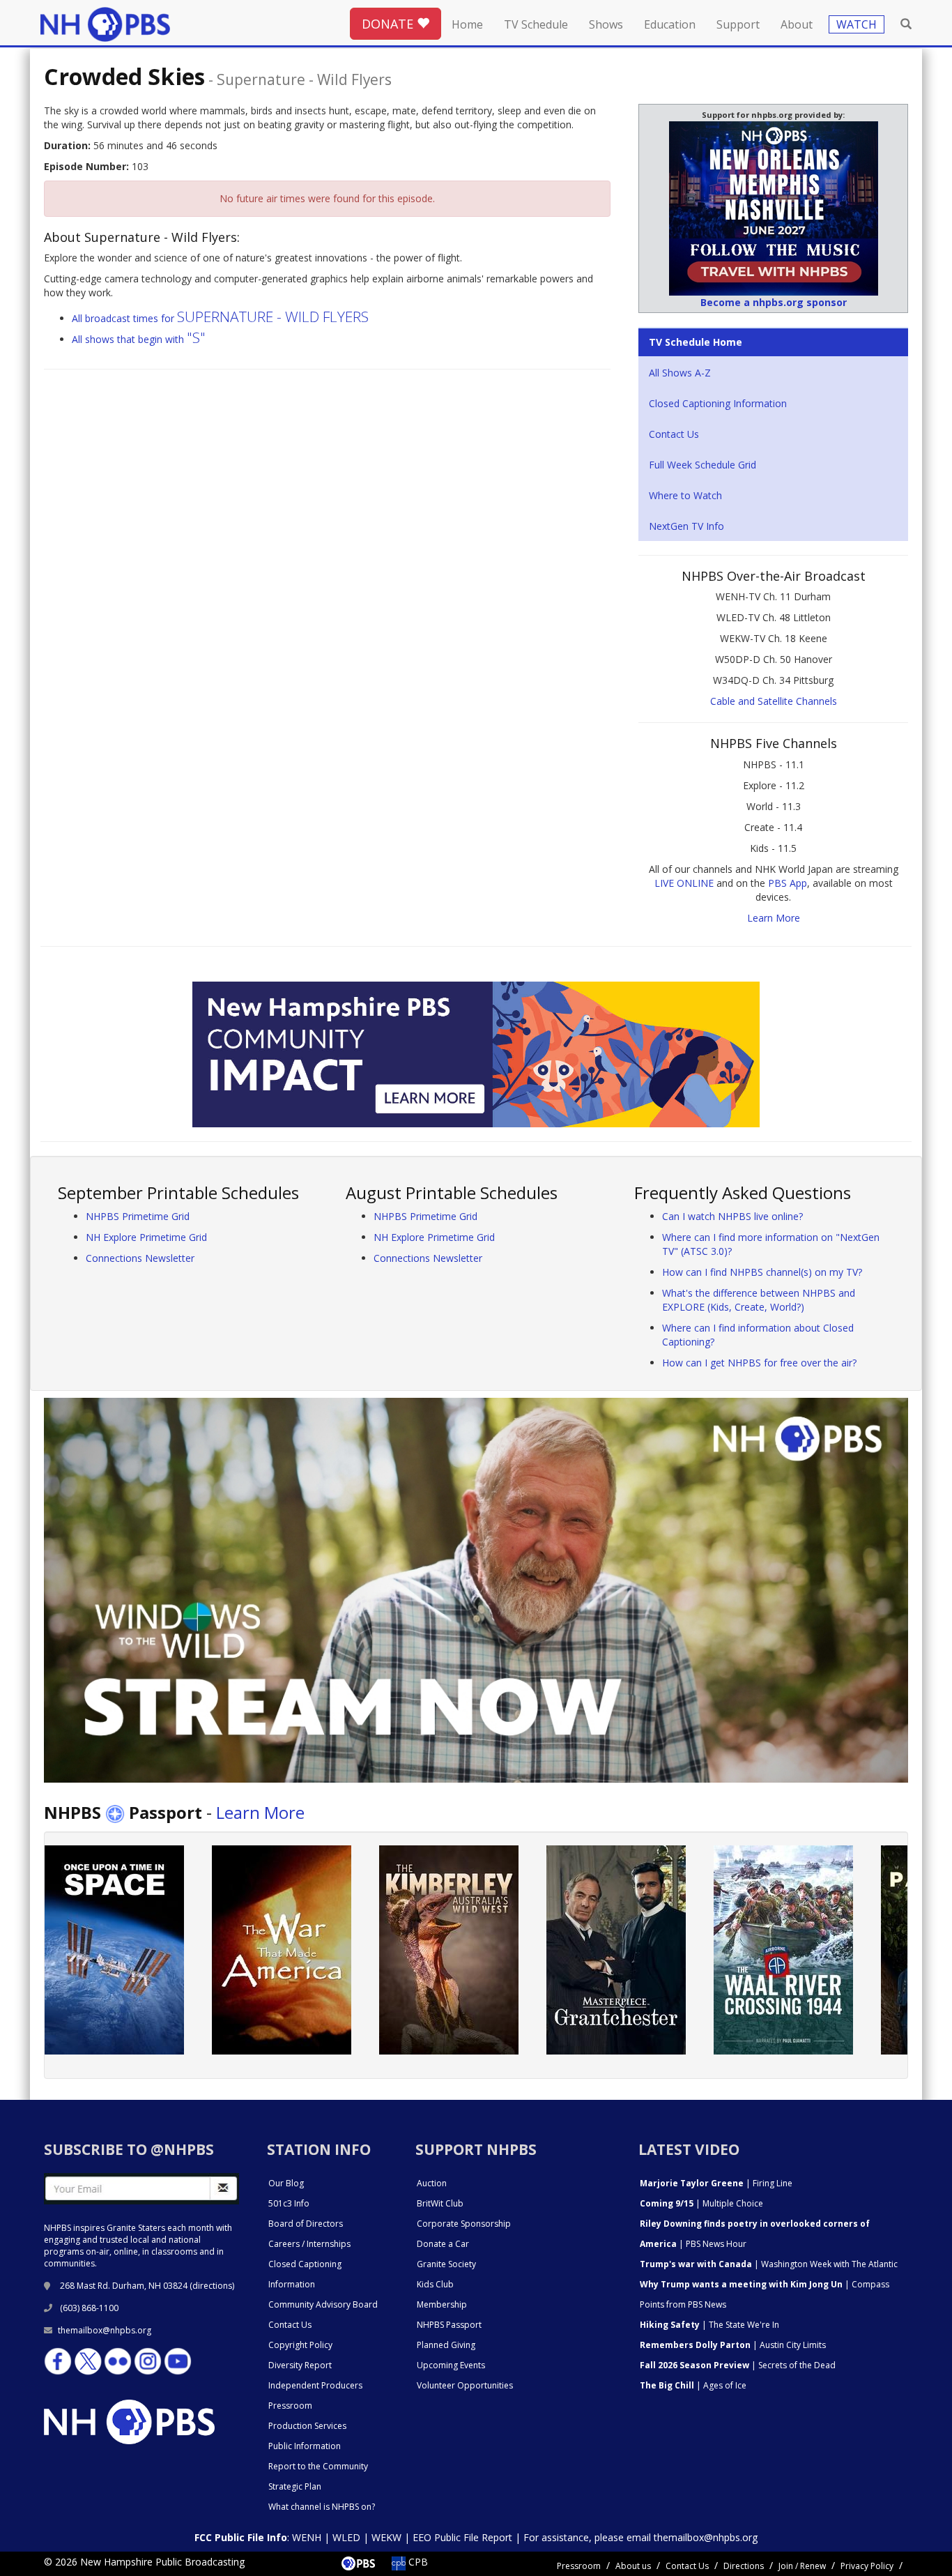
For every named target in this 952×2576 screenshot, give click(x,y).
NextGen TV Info (686, 526)
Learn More (774, 918)
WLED (346, 2537)
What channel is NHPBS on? (322, 2507)
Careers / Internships (309, 2244)
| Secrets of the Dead (738, 2365)
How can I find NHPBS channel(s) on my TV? (762, 1272)
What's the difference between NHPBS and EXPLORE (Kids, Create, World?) (759, 1300)
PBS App (788, 883)
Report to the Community (318, 2466)
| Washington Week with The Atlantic (769, 2264)
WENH (307, 2537)
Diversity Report (300, 2365)
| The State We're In (709, 2325)
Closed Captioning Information (718, 403)
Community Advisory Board (323, 2304)
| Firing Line (716, 2183)
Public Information (305, 2446)
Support (738, 24)
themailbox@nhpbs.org (105, 2330)
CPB (417, 2562)
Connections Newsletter (140, 1258)
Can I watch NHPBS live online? (732, 1216)
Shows (606, 24)
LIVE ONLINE (684, 883)
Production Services (307, 2426)
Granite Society (446, 2264)
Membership (442, 2304)
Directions (744, 2566)
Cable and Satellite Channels (774, 701)
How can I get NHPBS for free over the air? (759, 1363)
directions (212, 2286)
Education (670, 24)
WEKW (386, 2537)
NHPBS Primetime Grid (138, 1216)
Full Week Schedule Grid (703, 465)
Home (467, 24)
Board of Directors (306, 2224)
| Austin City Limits (733, 2345)
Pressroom (290, 2406)
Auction (432, 2183)
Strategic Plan (295, 2486)
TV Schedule (536, 24)
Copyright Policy (300, 2345)
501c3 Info (289, 2203)
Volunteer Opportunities (465, 2385)
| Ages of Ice (693, 2385)
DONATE (389, 24)
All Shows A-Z (680, 373)
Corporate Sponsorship (464, 2224)
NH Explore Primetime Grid (146, 1237)
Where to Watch (685, 495)
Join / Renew (802, 2566)
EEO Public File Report (462, 2537)
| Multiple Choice (701, 2203)
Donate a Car (443, 2244)
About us (633, 2566)
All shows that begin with (139, 339)
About (797, 24)
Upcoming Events (451, 2365)
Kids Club (435, 2284)
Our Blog (286, 2183)
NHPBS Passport (449, 2325)
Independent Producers (315, 2385)
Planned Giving (446, 2345)
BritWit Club (440, 2203)
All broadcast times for (220, 318)
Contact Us (674, 434)
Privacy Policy (867, 2566)
